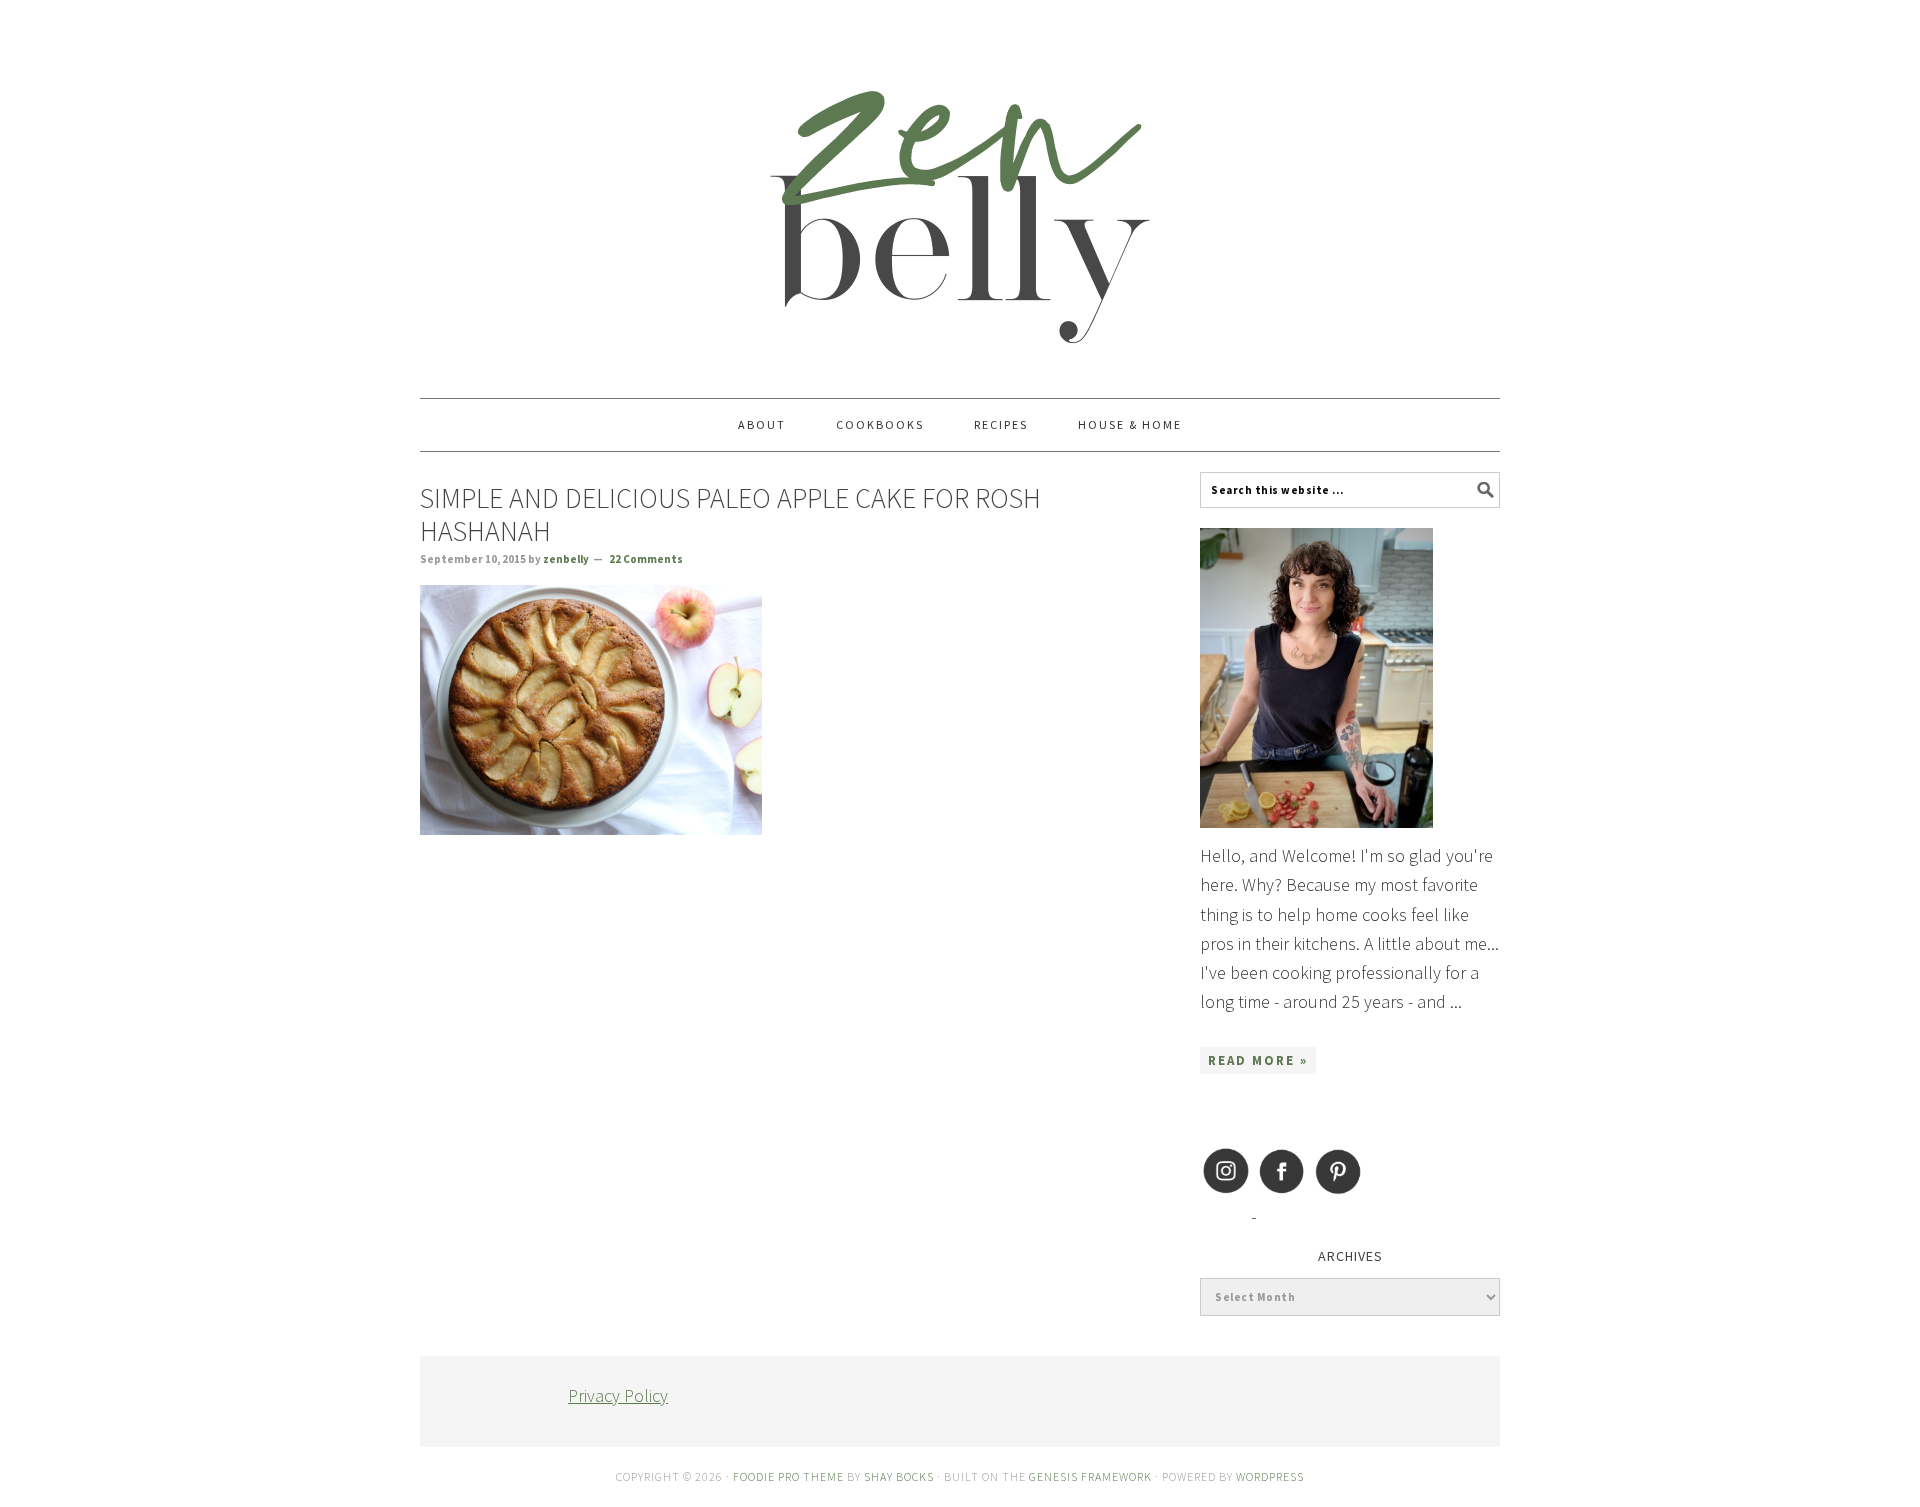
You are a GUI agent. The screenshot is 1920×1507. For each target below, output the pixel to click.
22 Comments (646, 559)
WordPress (1270, 1476)
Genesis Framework (1090, 1476)
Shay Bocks (899, 1476)
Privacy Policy (618, 1395)
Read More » (1258, 1060)
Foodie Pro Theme (788, 1476)
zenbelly (960, 190)
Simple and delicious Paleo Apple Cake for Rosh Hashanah (730, 515)
